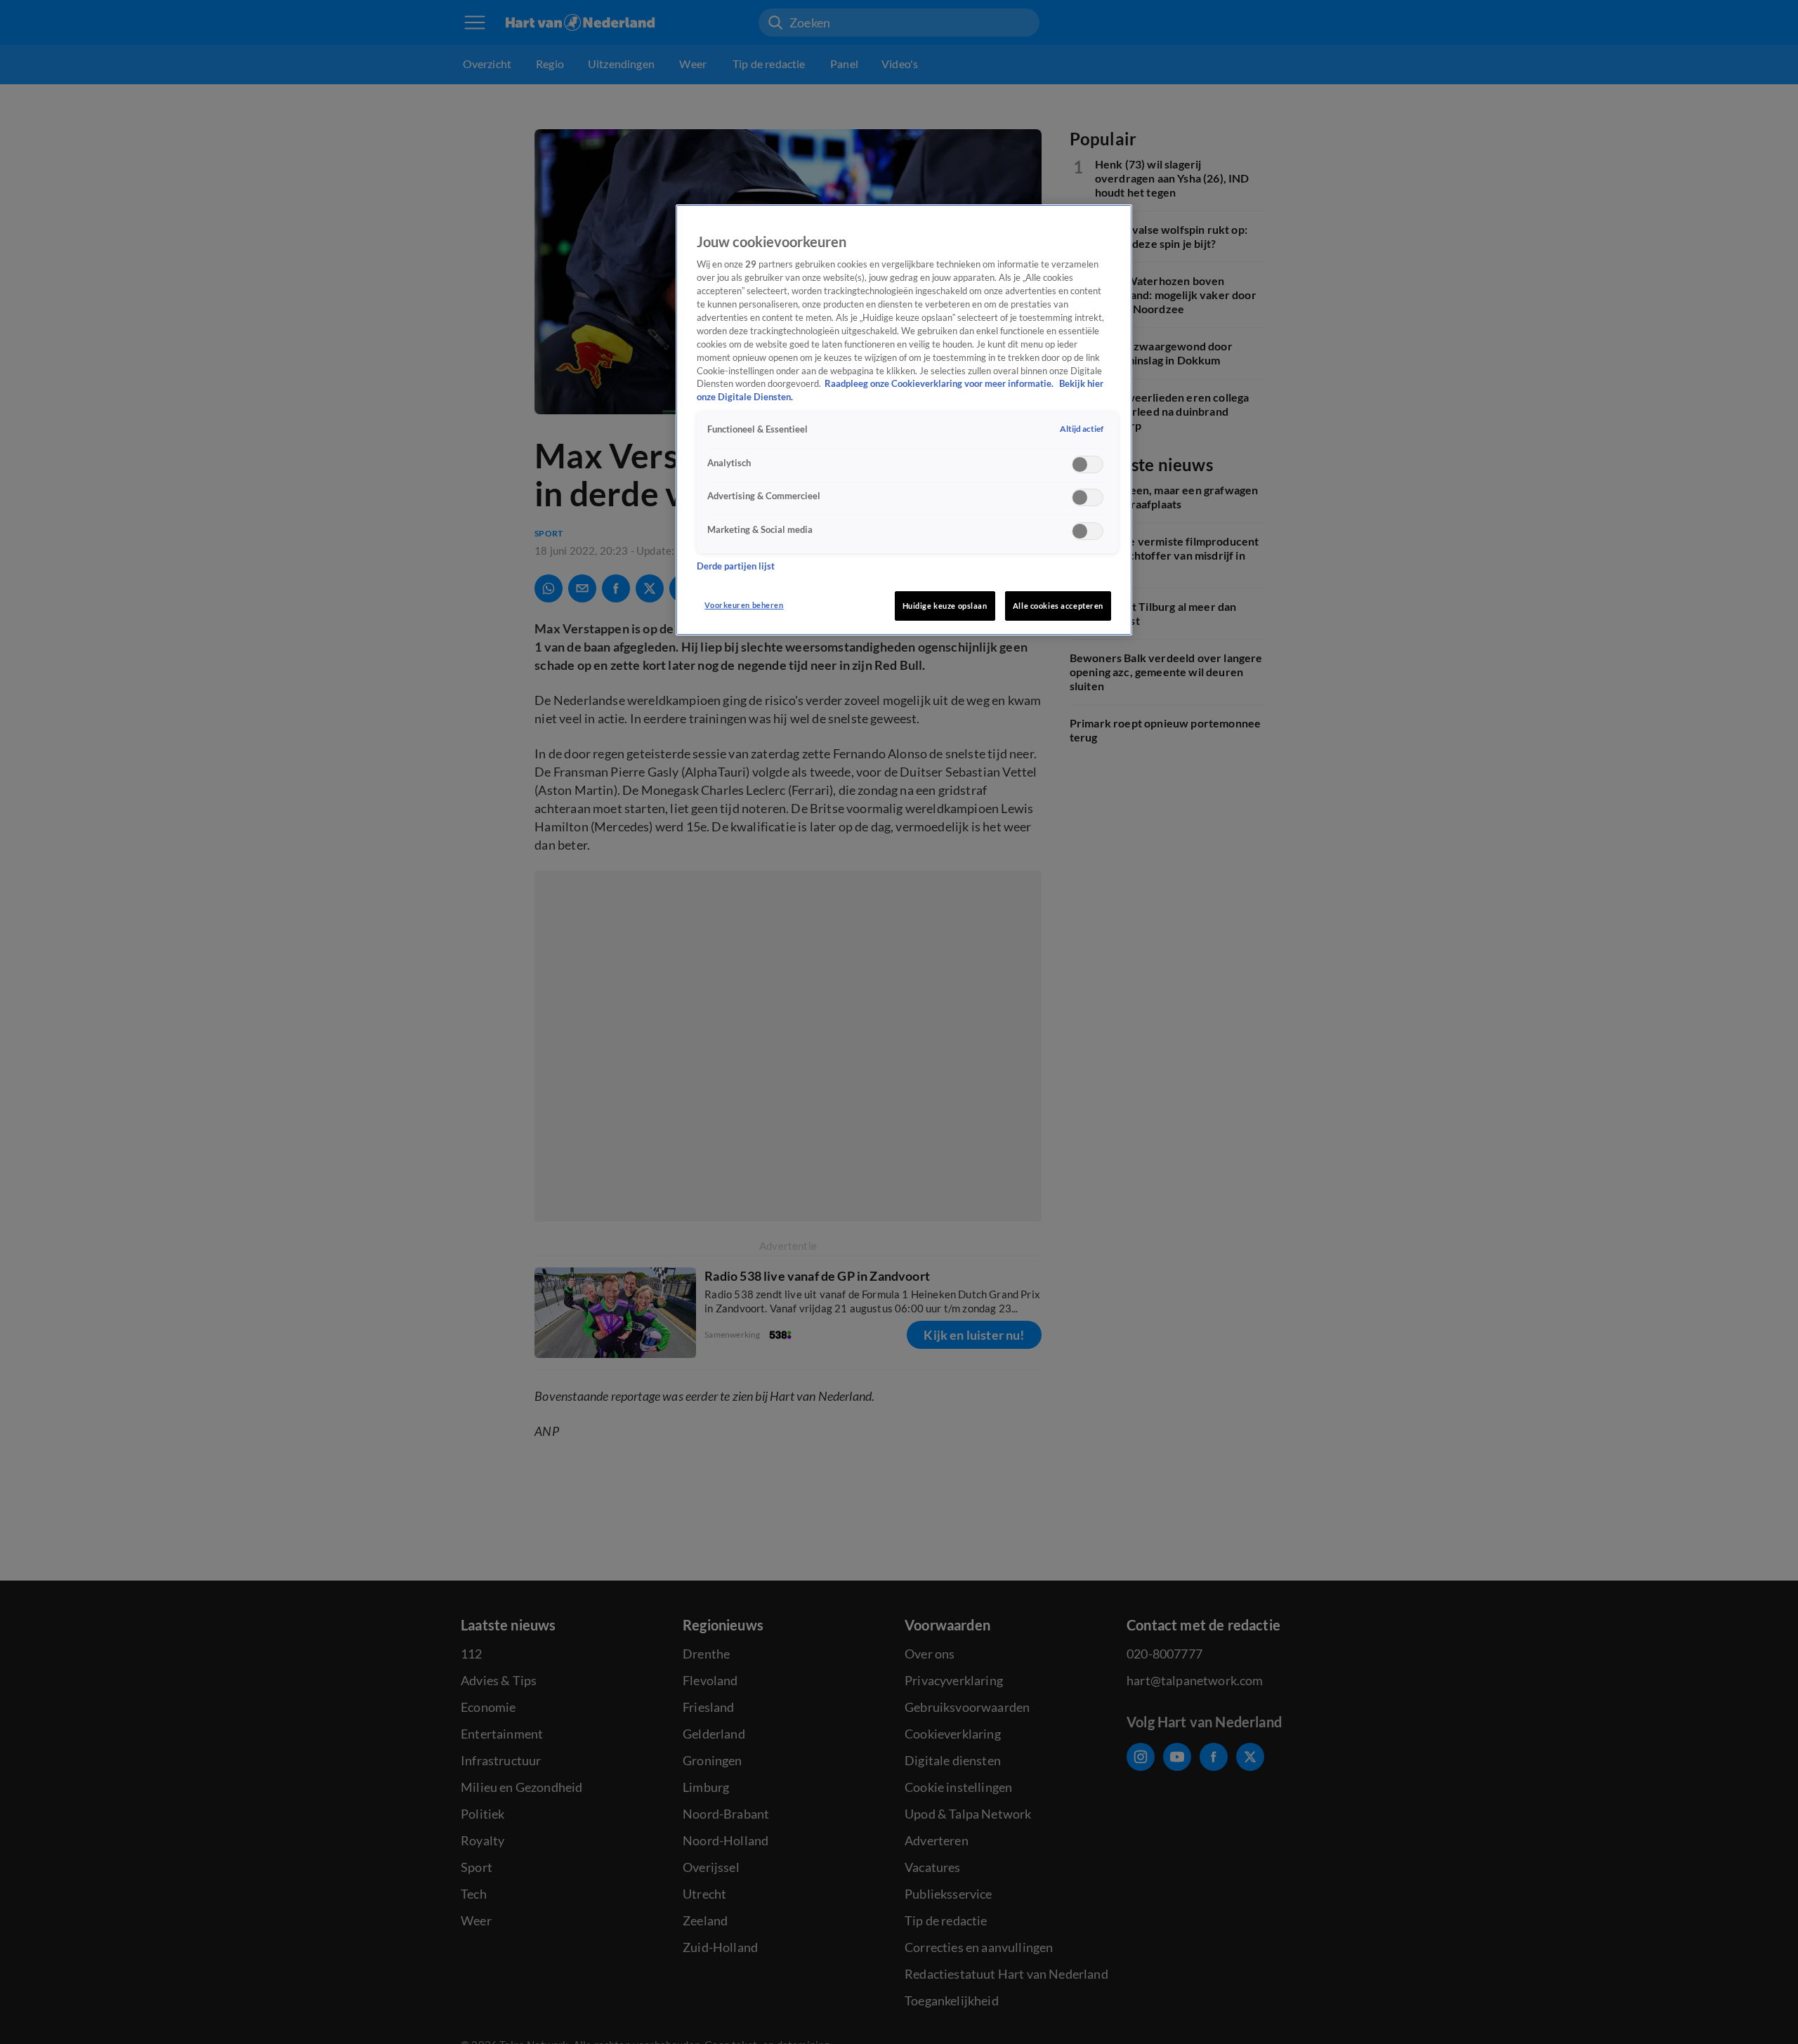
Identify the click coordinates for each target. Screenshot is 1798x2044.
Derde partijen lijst (736, 566)
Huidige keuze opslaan (945, 606)
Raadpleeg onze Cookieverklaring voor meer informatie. (940, 384)
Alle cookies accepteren (1058, 606)
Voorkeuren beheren (744, 605)
